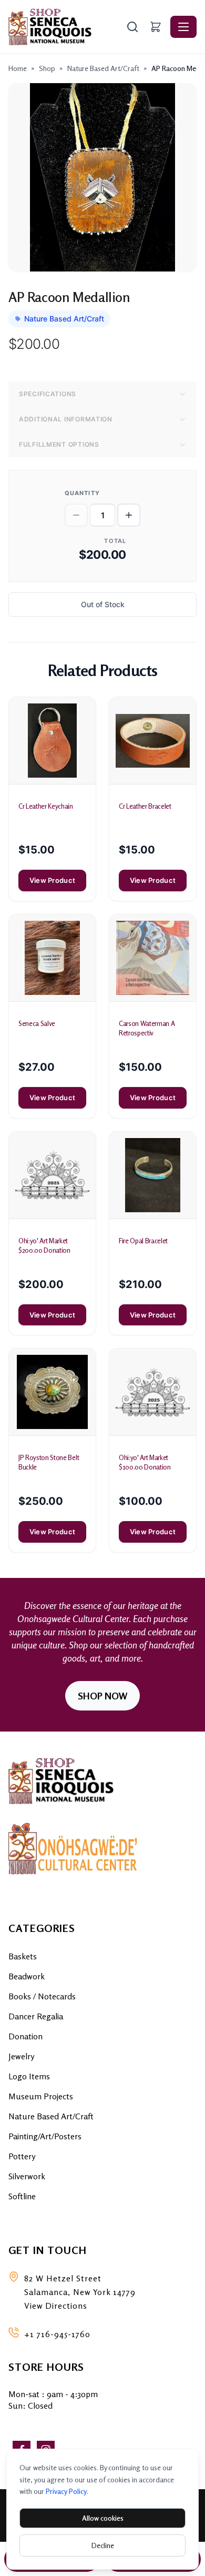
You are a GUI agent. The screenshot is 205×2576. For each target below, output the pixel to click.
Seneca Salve (37, 1023)
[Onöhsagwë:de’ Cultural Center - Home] (66, 27)
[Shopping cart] (156, 27)
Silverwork (27, 2176)
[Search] (132, 27)
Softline (22, 2196)
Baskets (23, 1956)
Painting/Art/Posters (45, 2136)
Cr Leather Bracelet (145, 806)
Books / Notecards (42, 1996)
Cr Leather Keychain (46, 806)
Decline (103, 2545)
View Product (52, 880)
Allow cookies (103, 2518)
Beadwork (27, 1976)
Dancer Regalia (36, 2016)
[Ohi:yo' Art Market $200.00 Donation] (52, 1175)
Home (18, 68)
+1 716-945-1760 (57, 2334)
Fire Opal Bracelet (143, 1241)
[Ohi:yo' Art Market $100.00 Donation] (153, 1392)
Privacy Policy (66, 2491)
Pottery (22, 2156)
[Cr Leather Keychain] (52, 741)
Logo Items (29, 2076)
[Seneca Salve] (52, 958)
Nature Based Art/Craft (103, 68)
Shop (47, 68)
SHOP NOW (102, 1696)
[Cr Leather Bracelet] (153, 741)
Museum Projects (41, 2096)
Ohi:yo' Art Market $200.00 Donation (44, 1245)
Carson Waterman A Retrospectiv (147, 1028)
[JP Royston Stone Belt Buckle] (52, 1392)
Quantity (82, 493)
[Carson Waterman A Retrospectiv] (153, 958)
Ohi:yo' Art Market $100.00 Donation (145, 1462)
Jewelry (21, 2056)
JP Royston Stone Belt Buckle (49, 1462)
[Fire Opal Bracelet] (153, 1175)
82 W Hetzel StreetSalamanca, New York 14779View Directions (80, 2292)
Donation (25, 2036)
